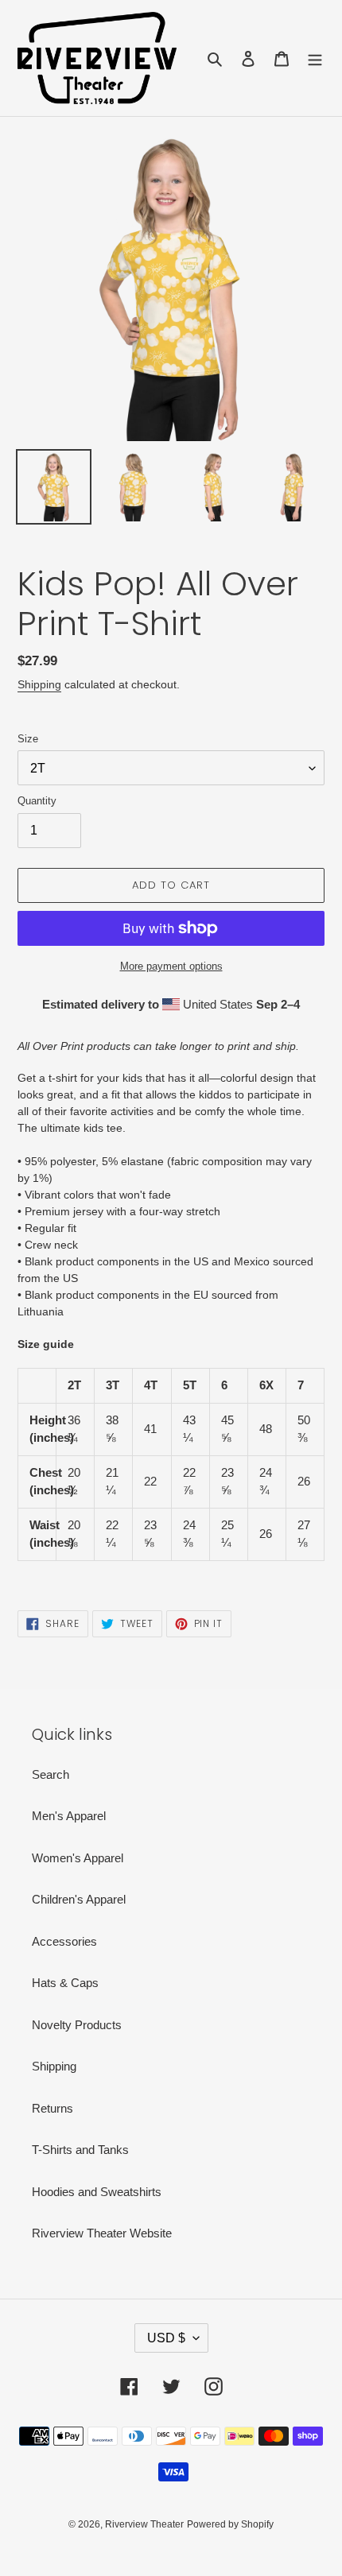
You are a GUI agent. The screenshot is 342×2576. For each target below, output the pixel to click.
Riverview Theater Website (102, 2233)
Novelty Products (77, 2025)
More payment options (171, 966)
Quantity (37, 801)
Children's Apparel (79, 1899)
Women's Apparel (78, 1858)
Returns (52, 2108)
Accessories (64, 1941)
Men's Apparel (69, 1816)
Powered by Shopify (230, 2524)
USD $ (166, 2338)
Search (51, 1774)
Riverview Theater (144, 2524)
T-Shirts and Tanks (80, 2150)
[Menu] (315, 58)
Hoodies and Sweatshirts (97, 2192)
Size (28, 739)
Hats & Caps (65, 1983)
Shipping (39, 684)
